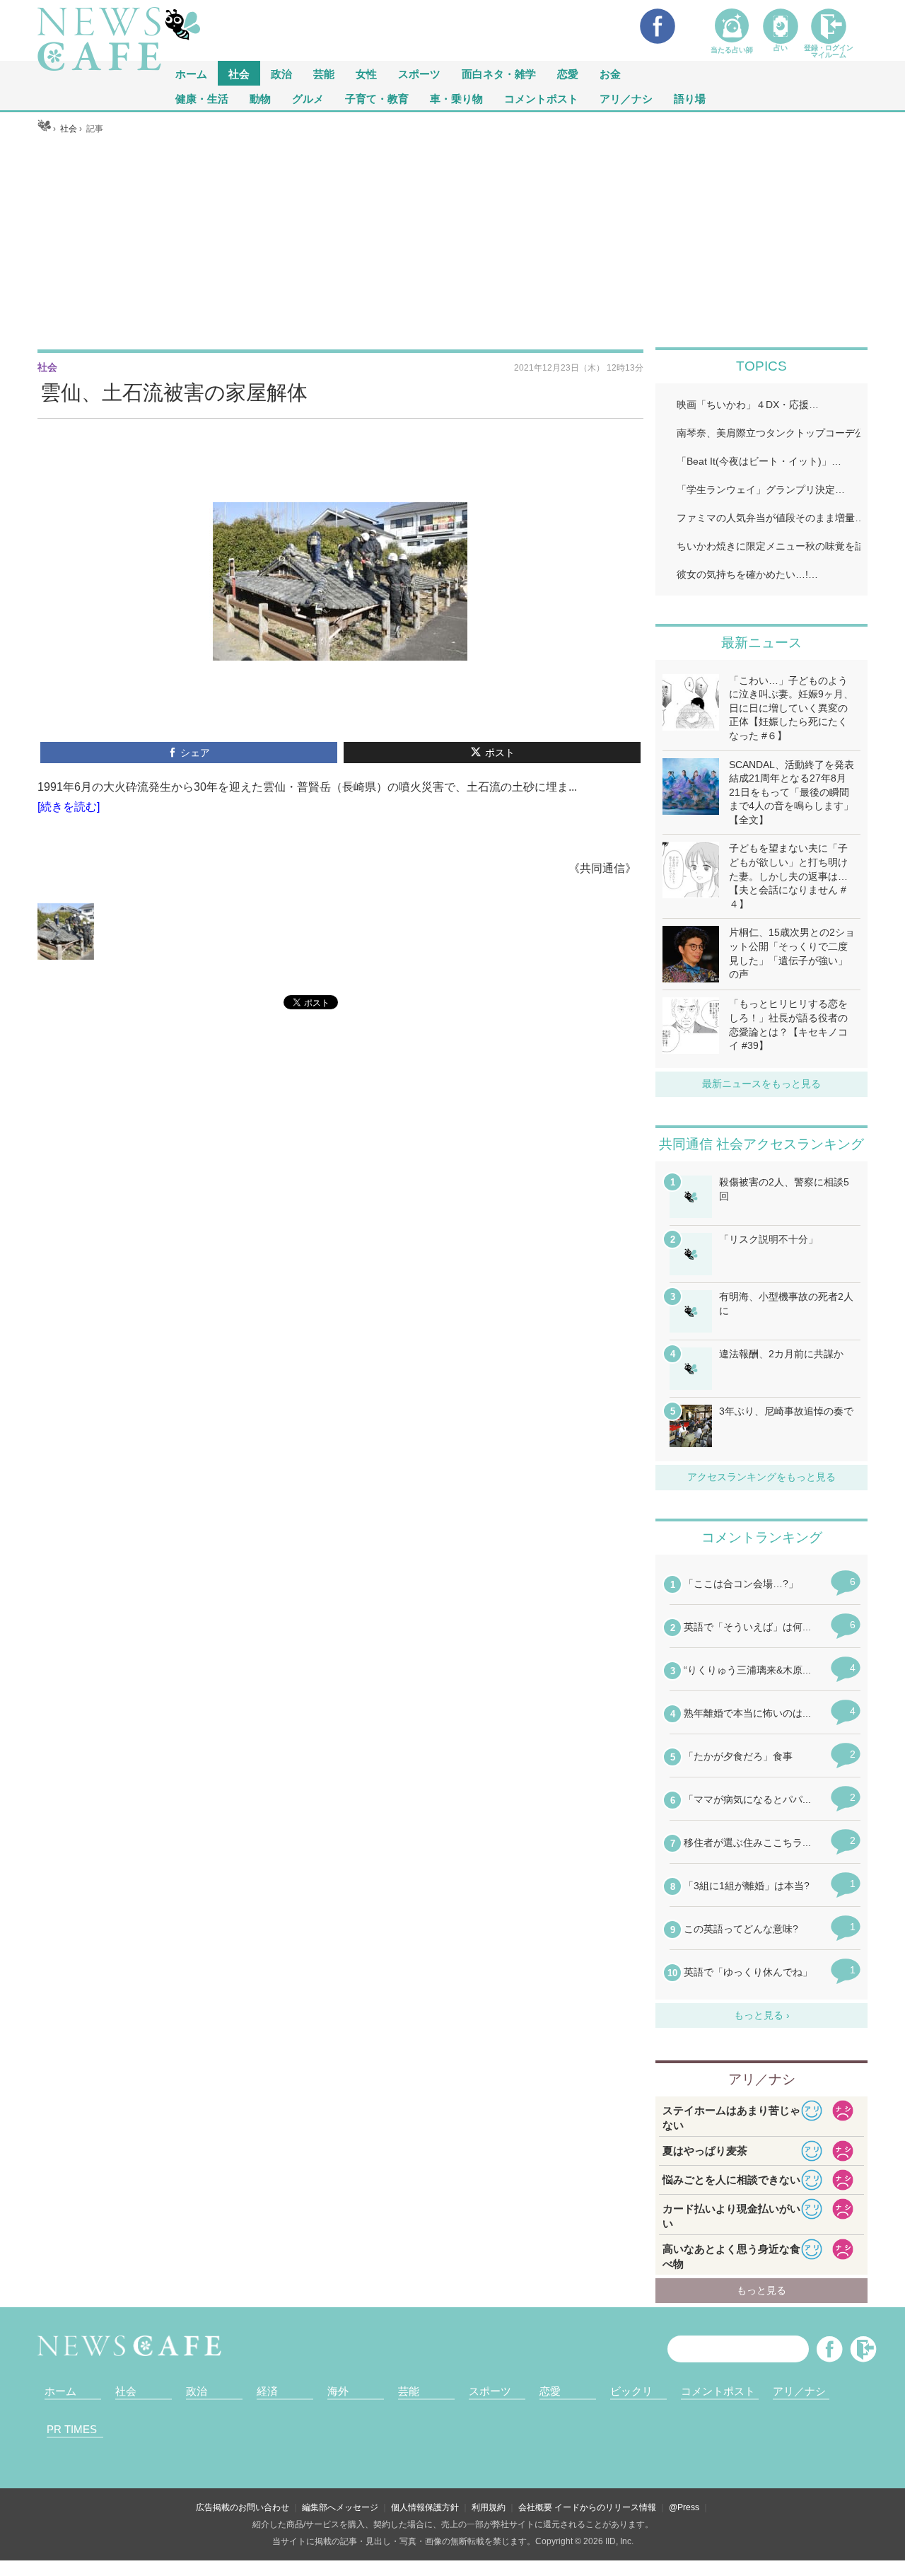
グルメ (308, 98)
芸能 (324, 73)
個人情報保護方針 (425, 2507)
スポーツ (419, 73)
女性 (366, 73)
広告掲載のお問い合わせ (243, 2507)
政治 (281, 73)
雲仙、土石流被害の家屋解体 (174, 393)
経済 (267, 2391)
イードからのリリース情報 (605, 2507)
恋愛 (568, 73)
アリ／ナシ (626, 98)
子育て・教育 (377, 98)
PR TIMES (72, 2429)
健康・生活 (202, 98)
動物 (260, 98)
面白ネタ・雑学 (499, 73)
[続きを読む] (69, 807)
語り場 (690, 98)
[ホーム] (44, 129)
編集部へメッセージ (340, 2507)
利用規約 (489, 2507)
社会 (239, 73)
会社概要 (535, 2507)
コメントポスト (541, 98)
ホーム (60, 2391)
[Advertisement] (452, 241)
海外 (338, 2391)
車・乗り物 (456, 98)
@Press (684, 2507)
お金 (610, 73)
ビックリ (631, 2391)
